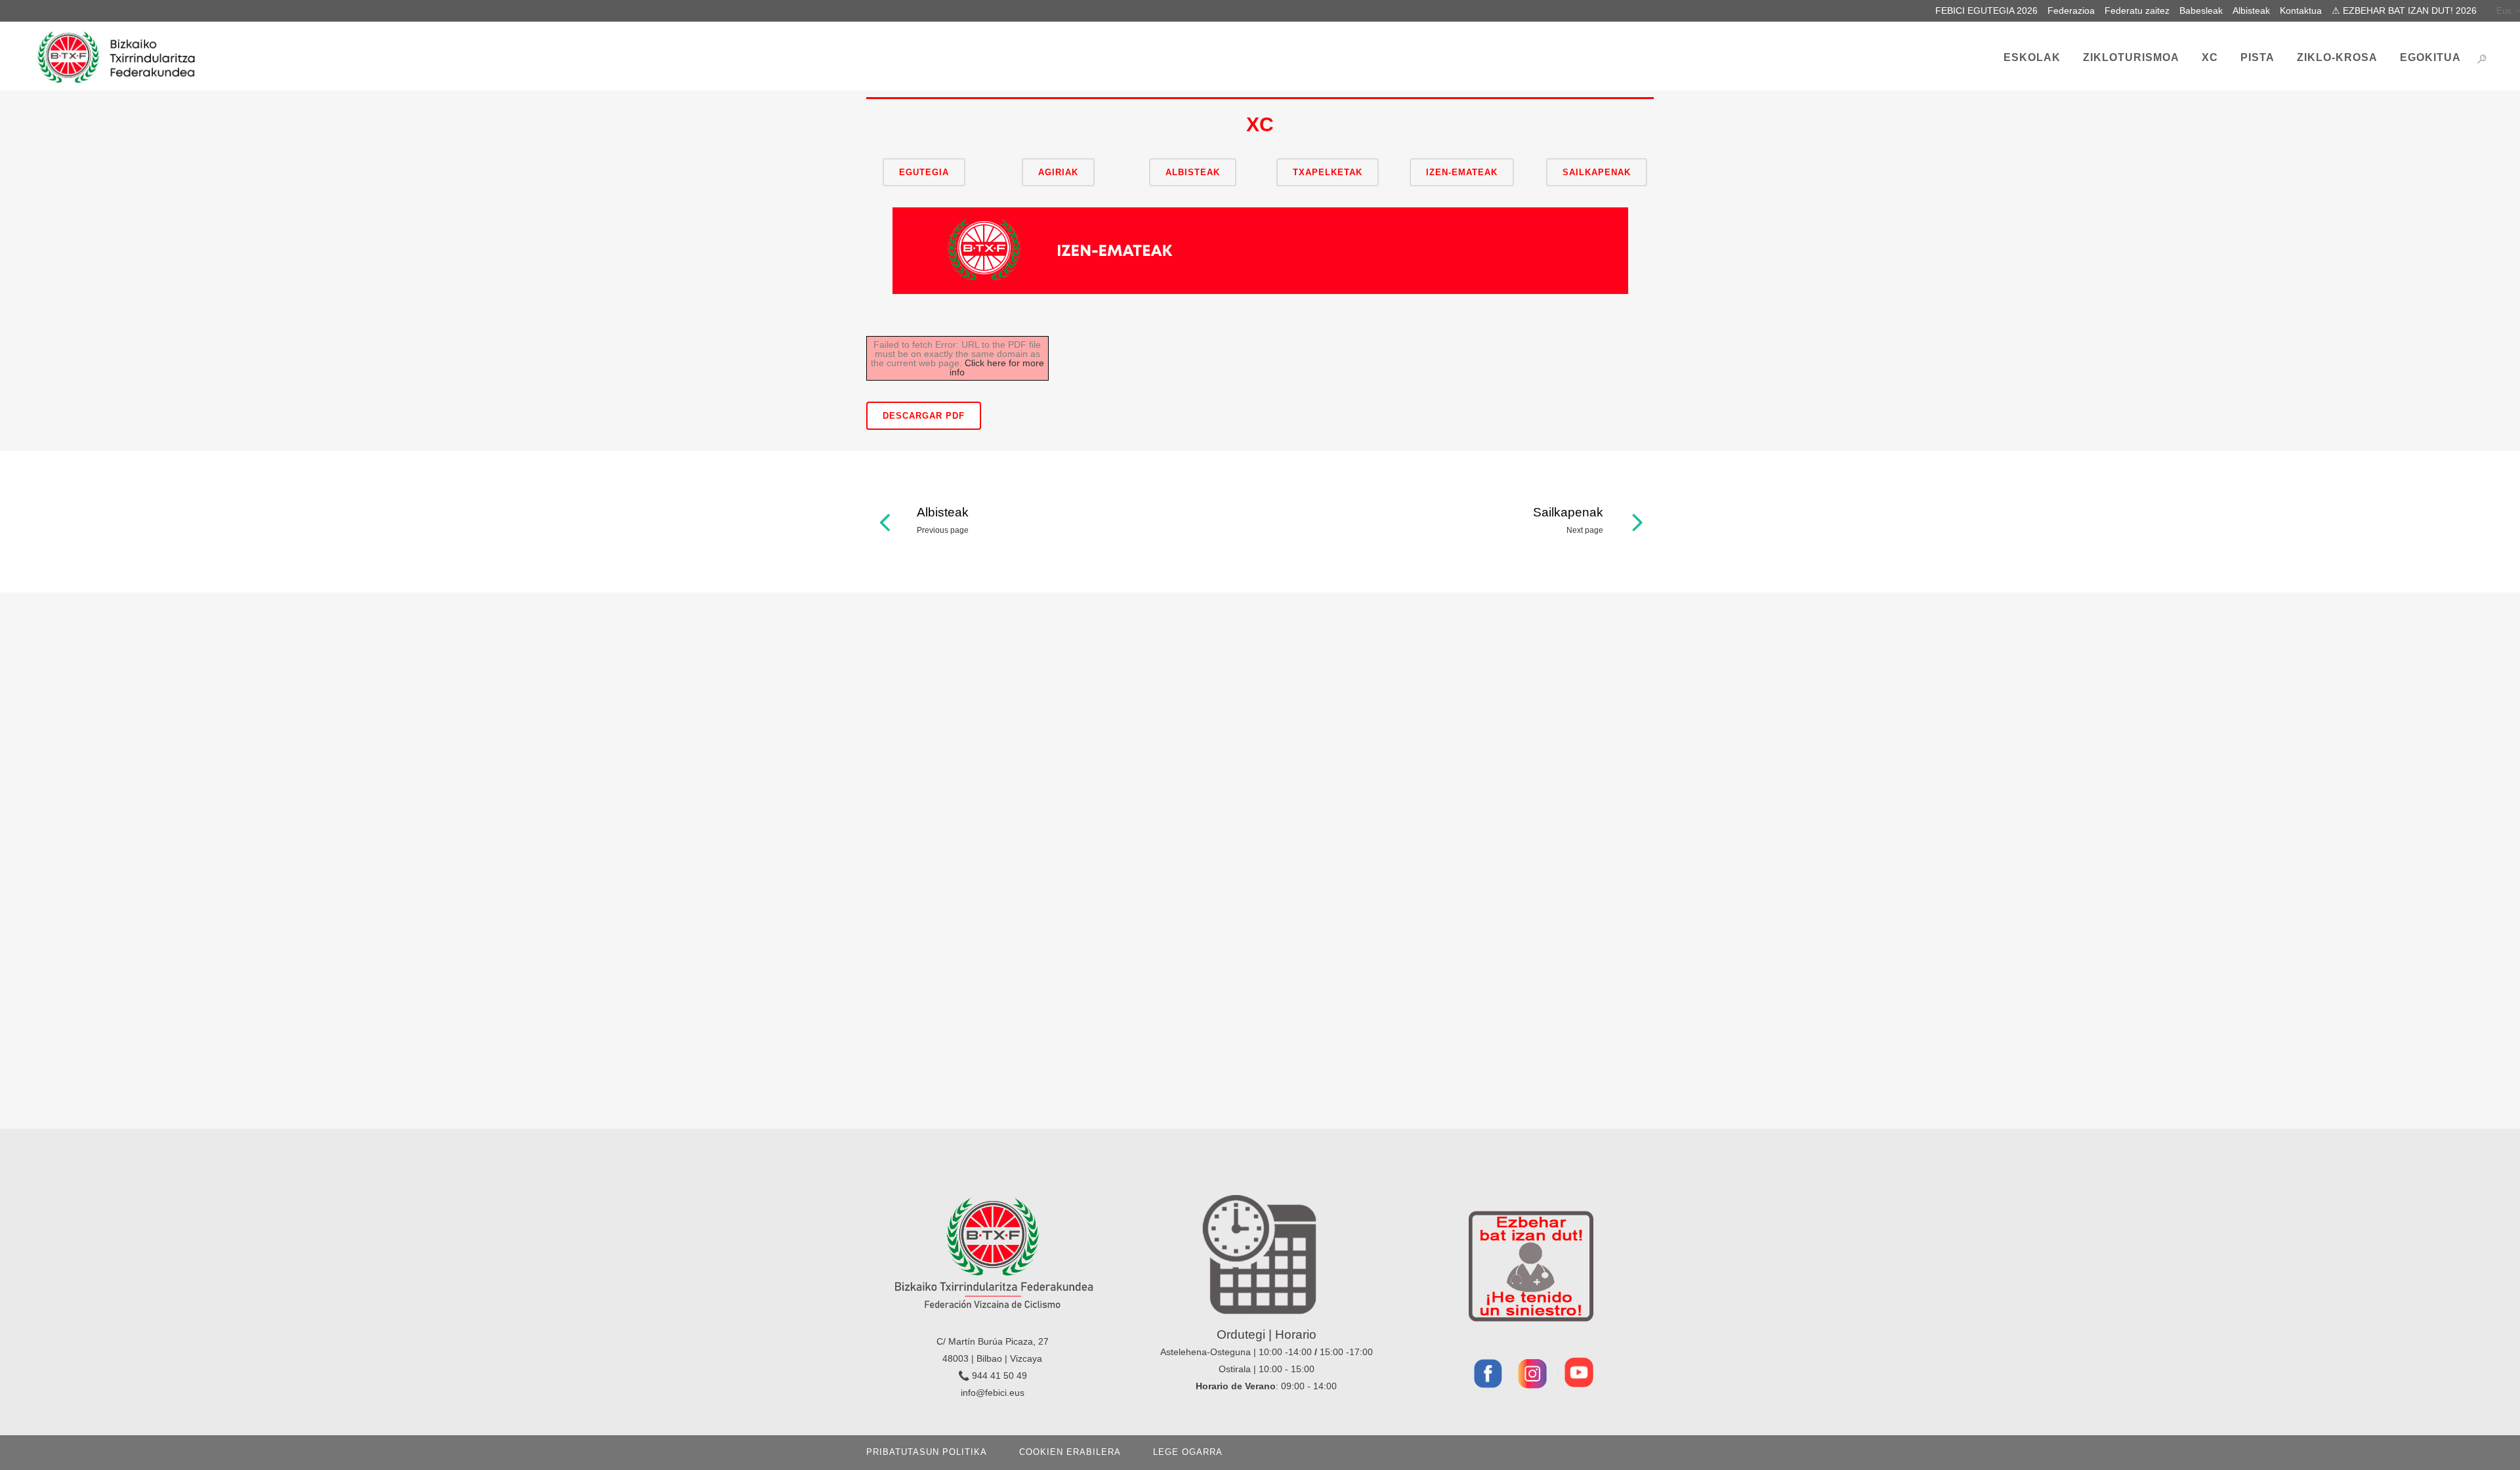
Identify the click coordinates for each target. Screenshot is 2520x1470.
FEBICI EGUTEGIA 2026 (1986, 10)
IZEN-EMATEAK (1462, 172)
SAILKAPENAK (1597, 172)
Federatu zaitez (2137, 10)
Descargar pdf (924, 416)
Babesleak (2201, 10)
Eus (2504, 11)
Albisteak (2251, 10)
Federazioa (2071, 10)
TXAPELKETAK (1328, 172)
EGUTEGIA (924, 172)
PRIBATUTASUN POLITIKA (927, 1452)
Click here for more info (997, 367)
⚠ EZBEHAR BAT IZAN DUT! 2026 (2404, 10)
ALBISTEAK (1193, 172)
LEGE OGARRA (1188, 1452)
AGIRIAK (1058, 172)
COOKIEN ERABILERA (1070, 1452)
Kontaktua (2301, 10)
